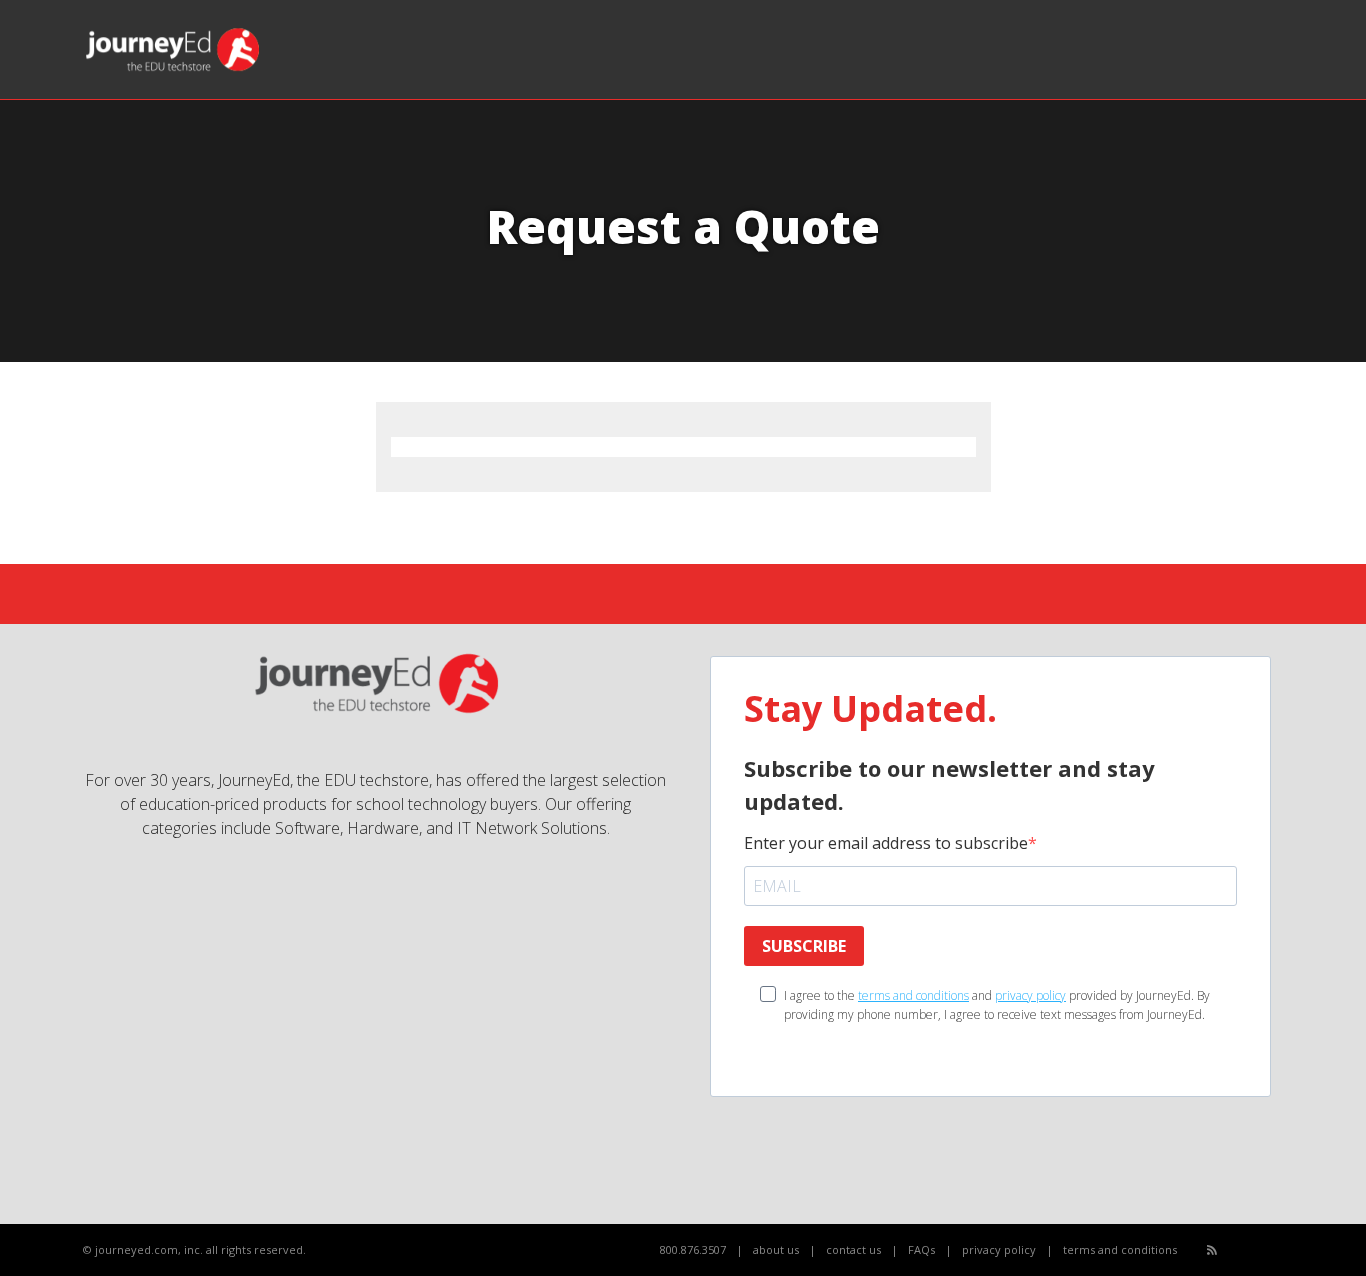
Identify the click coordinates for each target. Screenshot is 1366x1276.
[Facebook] (1234, 1250)
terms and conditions (913, 995)
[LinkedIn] (1278, 1250)
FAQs (921, 1249)
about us (776, 1249)
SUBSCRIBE (804, 946)
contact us (853, 1249)
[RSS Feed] (1212, 1249)
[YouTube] (1256, 1250)
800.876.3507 (693, 1249)
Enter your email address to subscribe (886, 843)
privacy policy (1030, 995)
